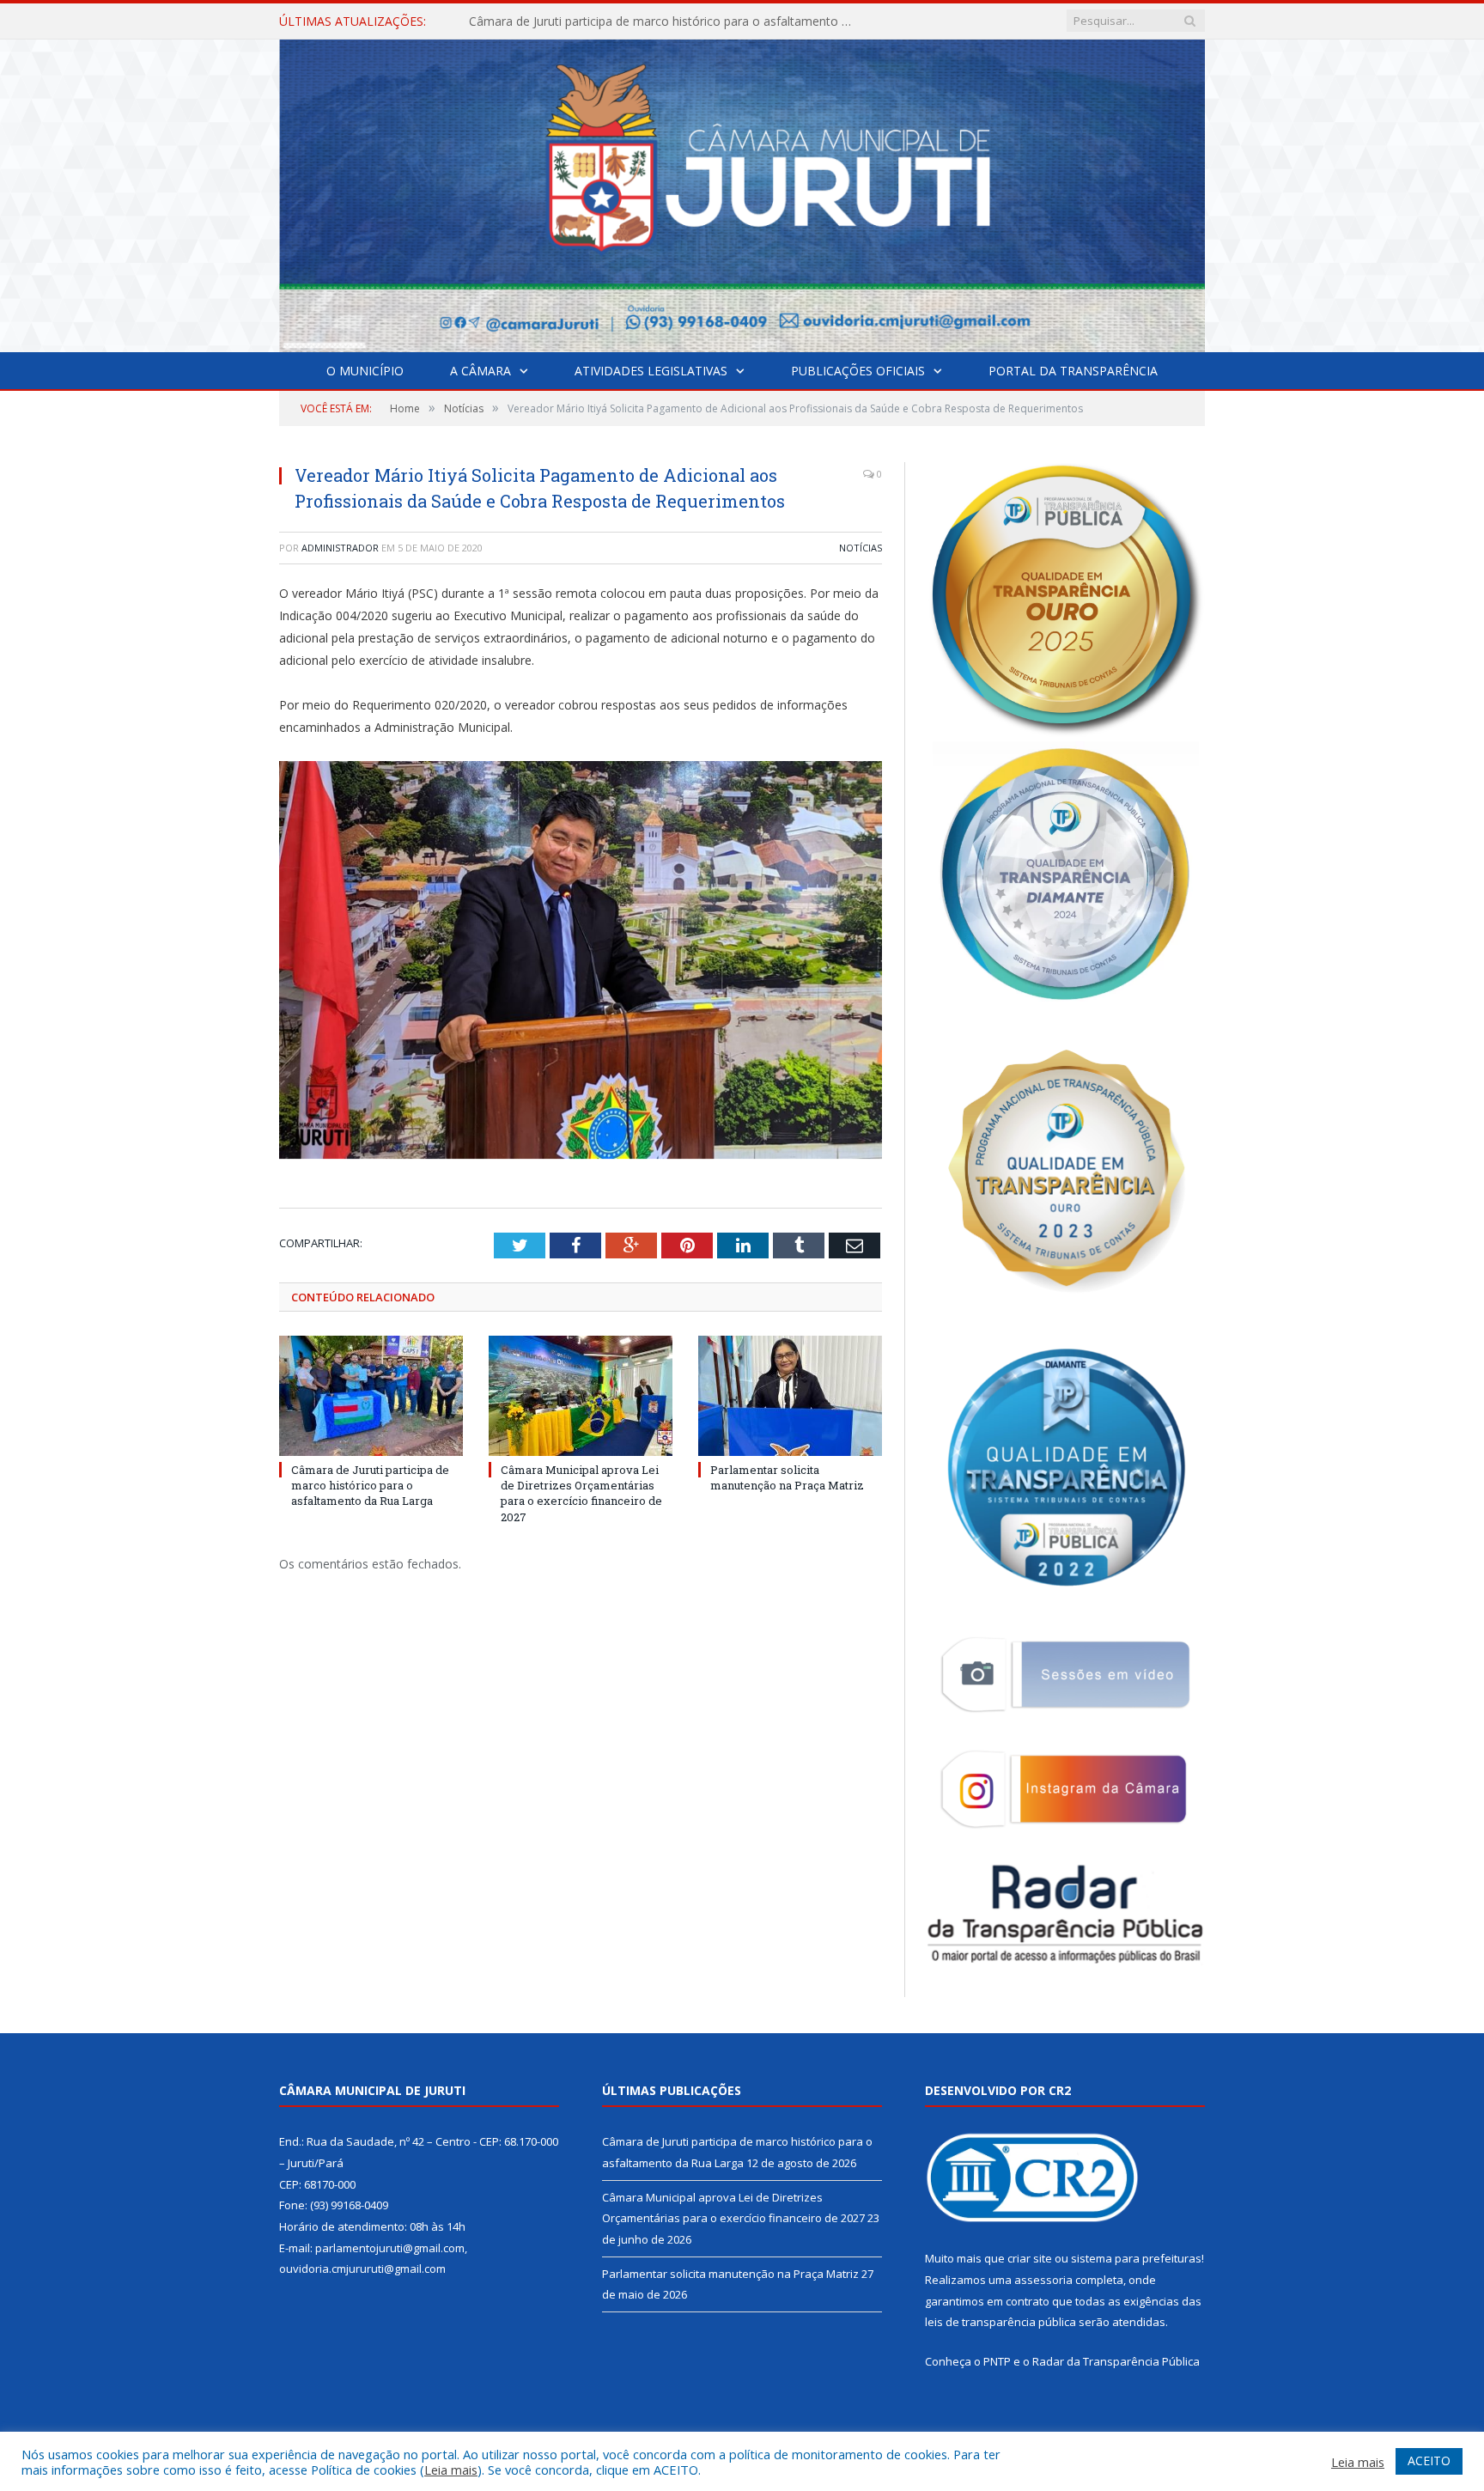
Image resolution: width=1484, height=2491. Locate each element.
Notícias (861, 548)
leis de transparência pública (1000, 2322)
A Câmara (480, 371)
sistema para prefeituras (1136, 2258)
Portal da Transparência (1073, 371)
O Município (365, 371)
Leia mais (451, 2470)
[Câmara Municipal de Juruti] (742, 192)
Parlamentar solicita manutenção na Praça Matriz (787, 1477)
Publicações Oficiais (858, 371)
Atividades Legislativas (651, 371)
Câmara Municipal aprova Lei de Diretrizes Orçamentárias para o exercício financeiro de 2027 (666, 21)
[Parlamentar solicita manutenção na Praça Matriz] (790, 1396)
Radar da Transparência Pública (1116, 2361)
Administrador (340, 548)
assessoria (1043, 2280)
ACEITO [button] (1429, 2461)
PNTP (997, 2361)
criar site (1030, 2258)
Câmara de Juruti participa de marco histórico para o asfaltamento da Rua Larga (370, 1485)
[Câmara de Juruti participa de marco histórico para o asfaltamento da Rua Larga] (371, 1396)
